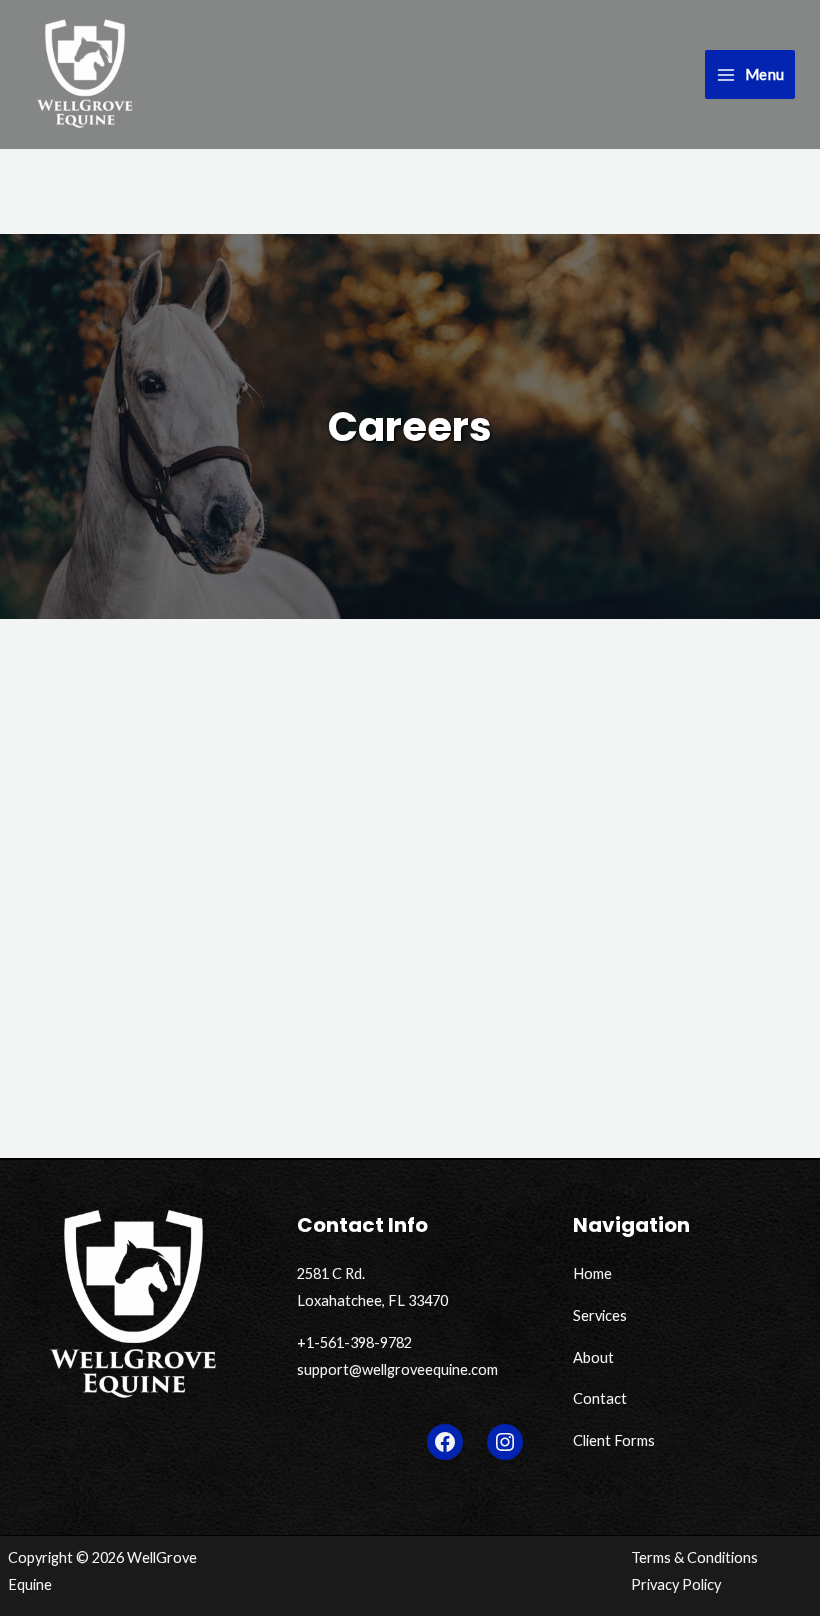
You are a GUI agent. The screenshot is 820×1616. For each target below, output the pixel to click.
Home (592, 1273)
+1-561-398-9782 (354, 1342)
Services (600, 1315)
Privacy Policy (676, 1584)
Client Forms (614, 1440)
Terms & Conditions (694, 1557)
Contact (600, 1398)
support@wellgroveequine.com (397, 1369)
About (593, 1357)
